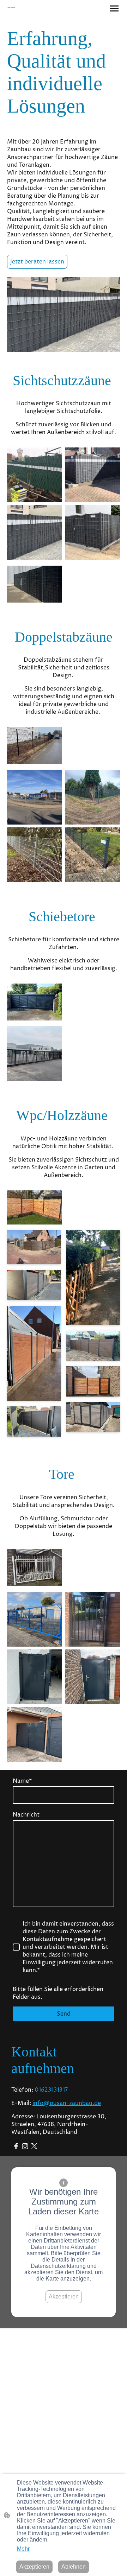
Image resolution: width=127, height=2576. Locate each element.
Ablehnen (74, 2567)
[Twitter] (34, 2146)
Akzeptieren (64, 2297)
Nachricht (26, 1815)
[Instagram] (25, 2146)
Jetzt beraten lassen (37, 262)
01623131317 (51, 2090)
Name (22, 1781)
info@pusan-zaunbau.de (67, 2103)
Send (64, 2014)
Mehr (23, 2549)
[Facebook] (16, 2146)
